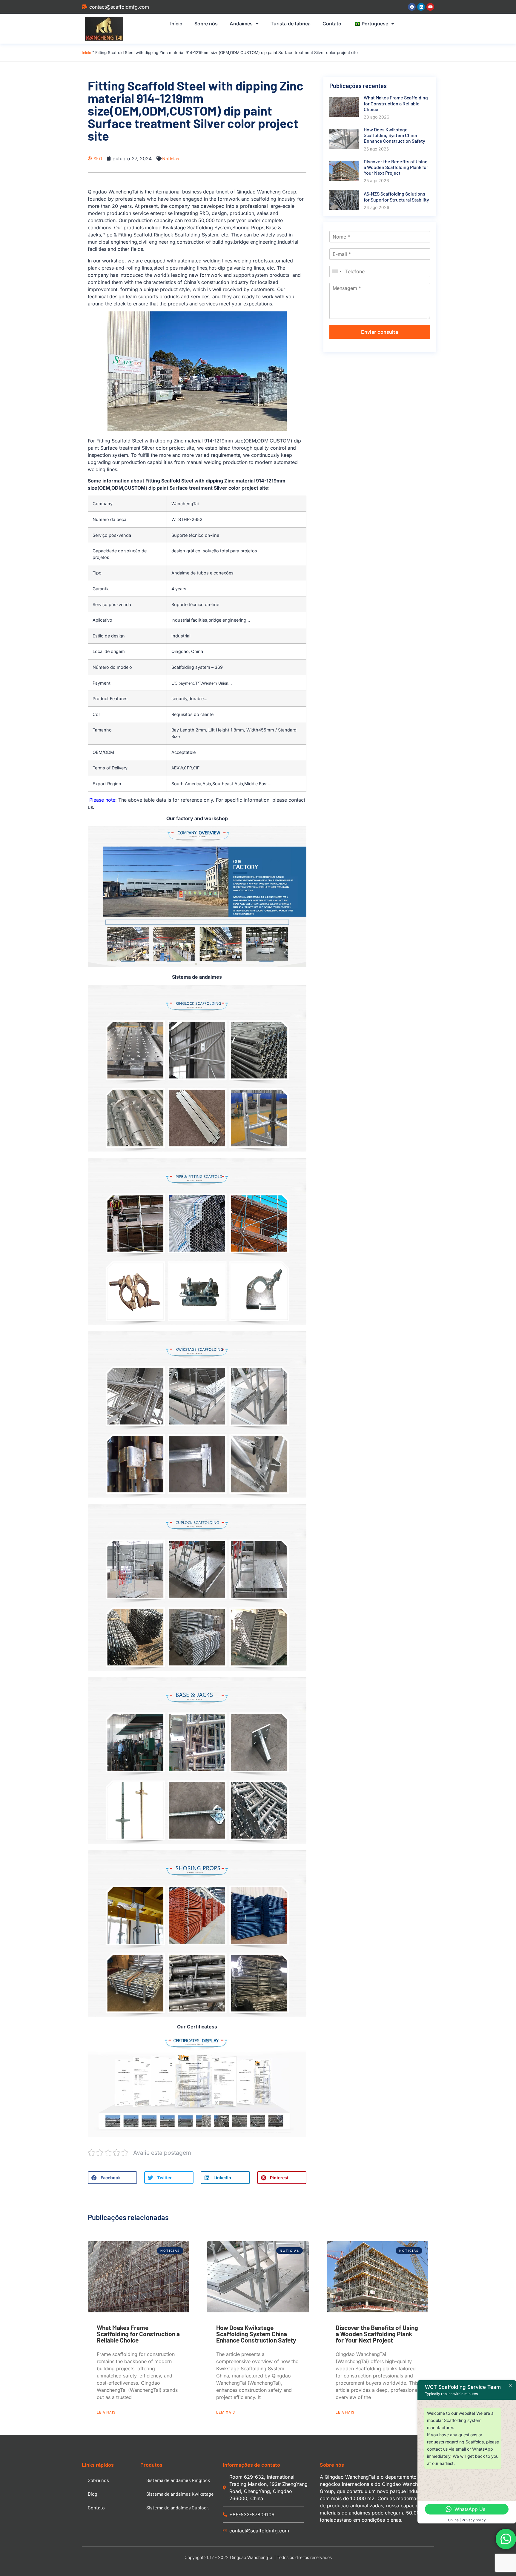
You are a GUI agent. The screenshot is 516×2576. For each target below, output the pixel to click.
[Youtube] (430, 7)
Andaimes (241, 24)
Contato (332, 24)
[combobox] (337, 271)
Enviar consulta (380, 332)
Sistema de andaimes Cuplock (178, 2507)
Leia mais (106, 2412)
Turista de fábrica (291, 24)
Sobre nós (206, 24)
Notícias (171, 158)
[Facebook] (412, 7)
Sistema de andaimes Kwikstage (180, 2494)
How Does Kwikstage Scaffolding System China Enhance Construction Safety (256, 2334)
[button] (112, 2178)
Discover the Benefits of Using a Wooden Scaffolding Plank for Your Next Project (377, 2334)
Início (176, 24)
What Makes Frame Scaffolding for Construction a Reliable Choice (138, 2334)
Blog (93, 2494)
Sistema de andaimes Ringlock (178, 2480)
